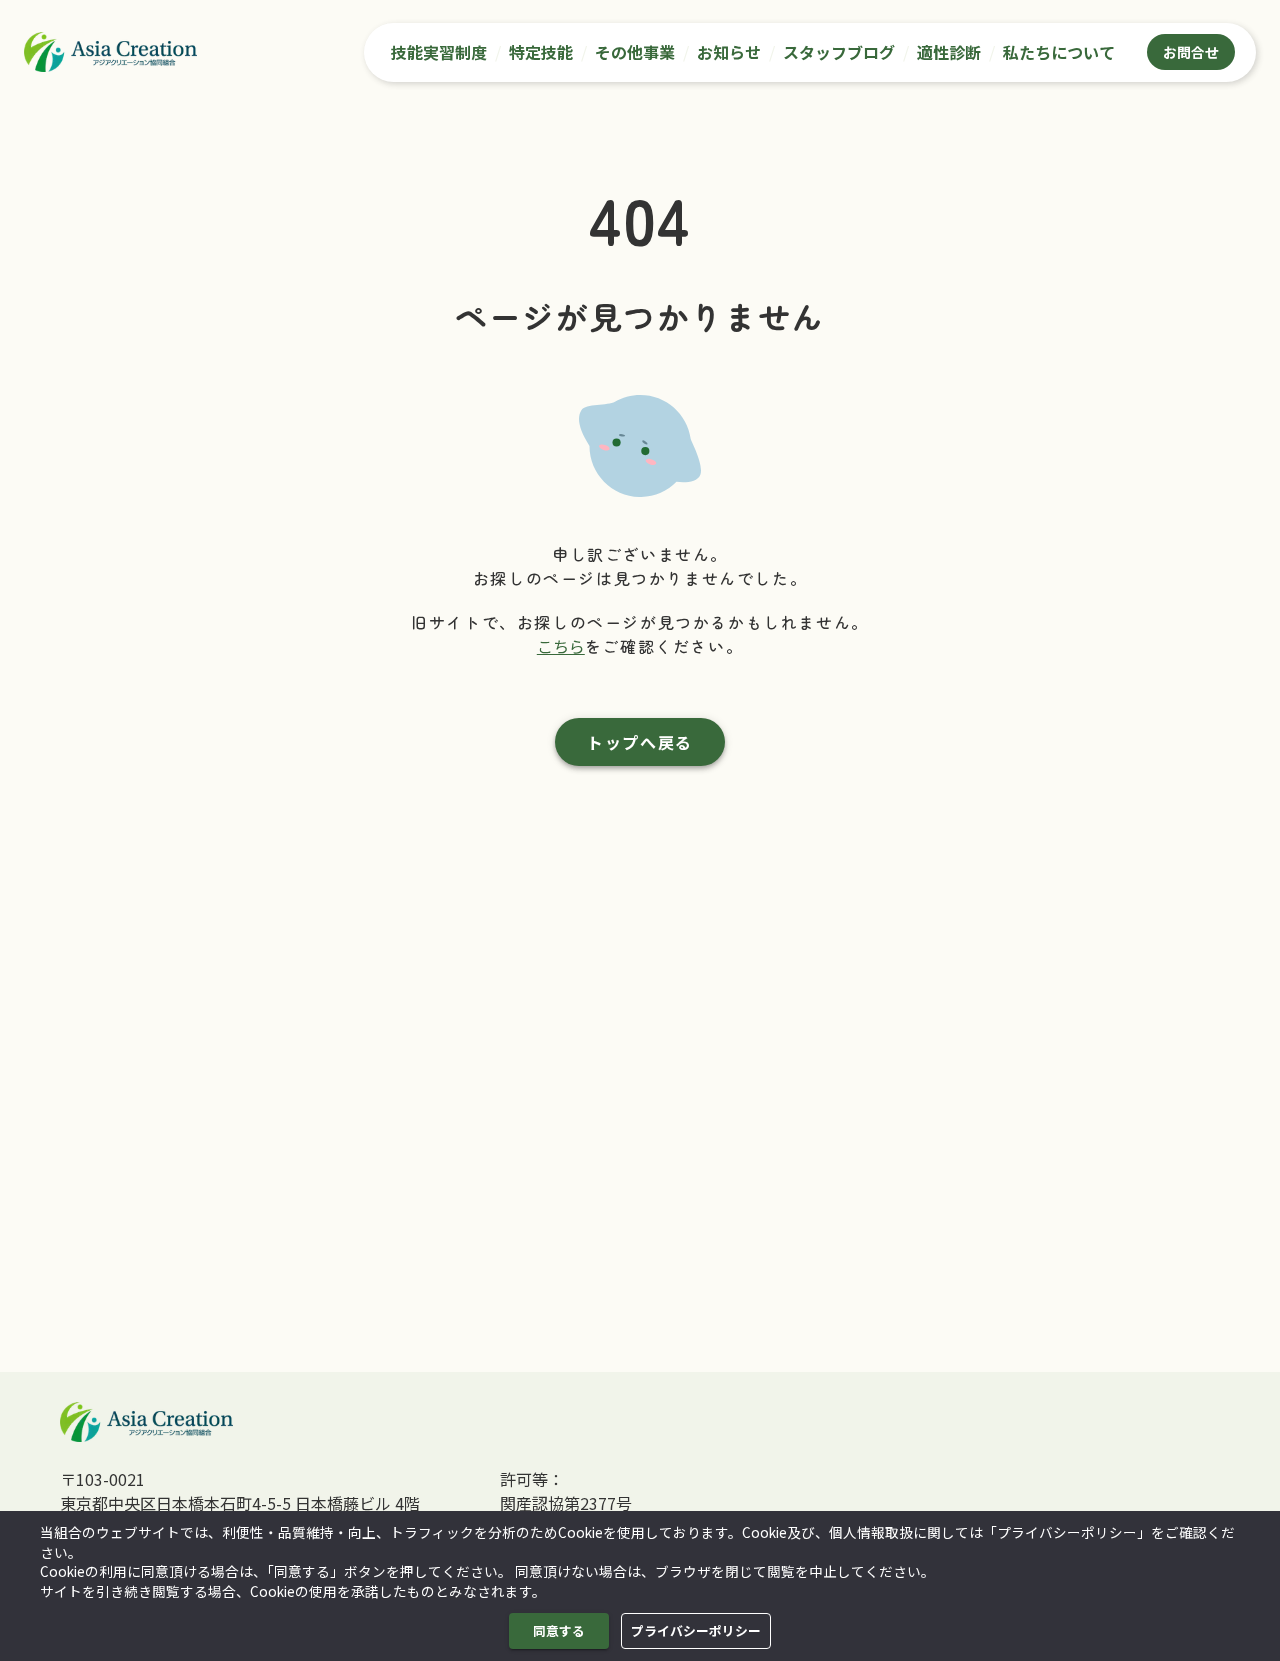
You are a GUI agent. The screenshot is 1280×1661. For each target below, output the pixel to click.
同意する (559, 1630)
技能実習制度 (439, 52)
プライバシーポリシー (696, 1630)
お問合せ (1191, 52)
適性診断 (949, 52)
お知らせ (729, 52)
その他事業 (635, 52)
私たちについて (1059, 52)
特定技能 (541, 52)
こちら (561, 646)
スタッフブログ (839, 52)
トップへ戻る (640, 742)
